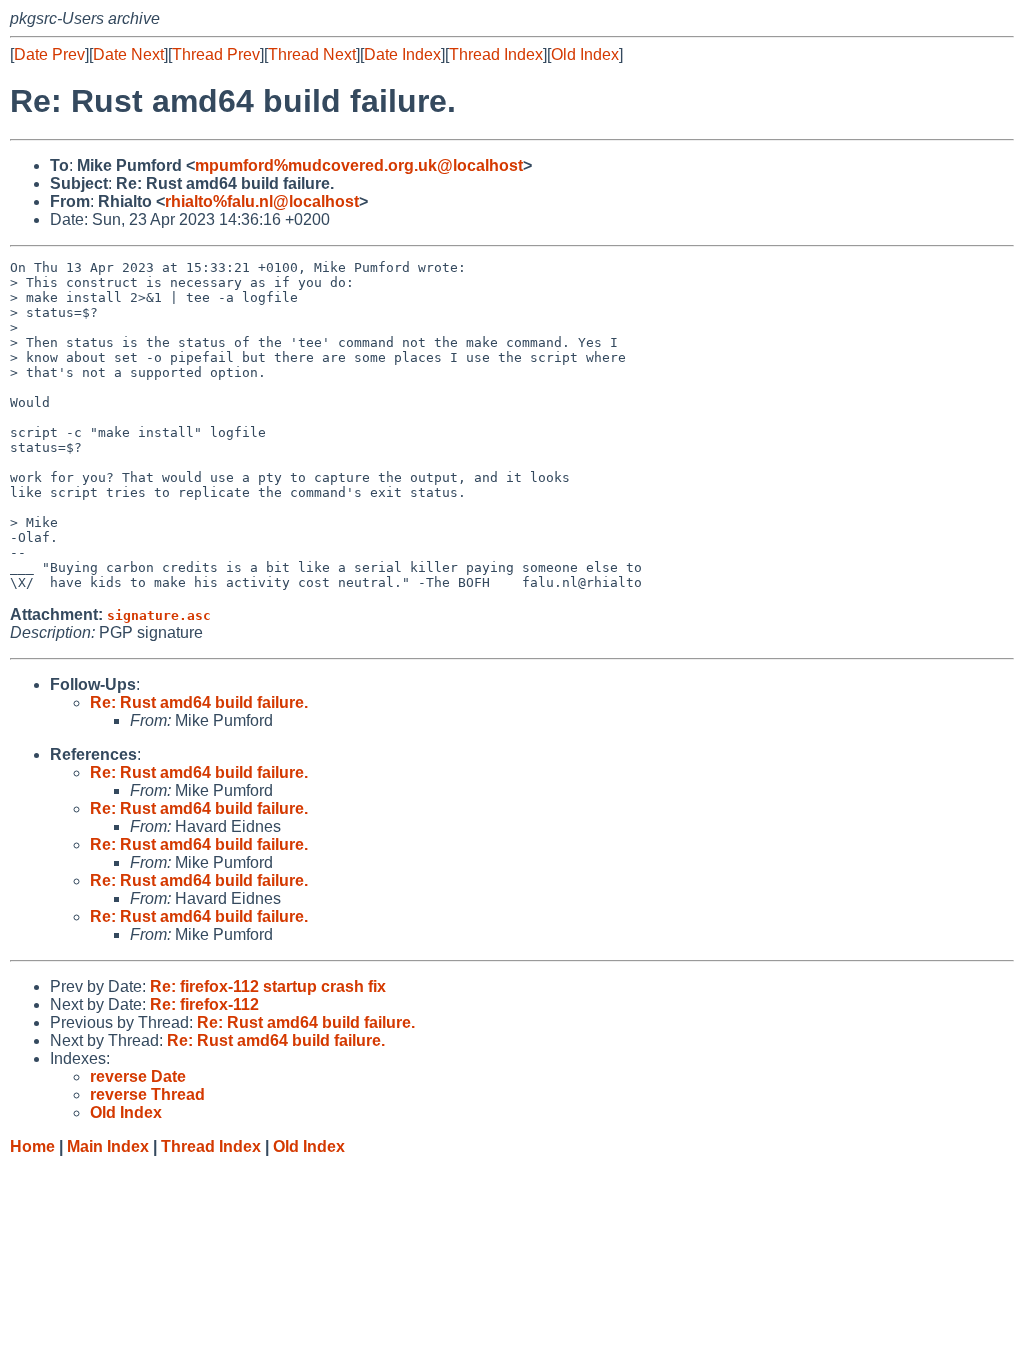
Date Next (128, 54)
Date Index (402, 54)
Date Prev (49, 54)
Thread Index (496, 54)
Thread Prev (216, 54)
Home (32, 1146)
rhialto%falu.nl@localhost (262, 201)
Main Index (108, 1146)
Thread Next (312, 54)
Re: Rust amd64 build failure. (199, 702)
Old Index (585, 54)
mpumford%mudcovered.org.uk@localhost (359, 165)
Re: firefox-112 (204, 1004)
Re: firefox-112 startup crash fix (268, 986)
